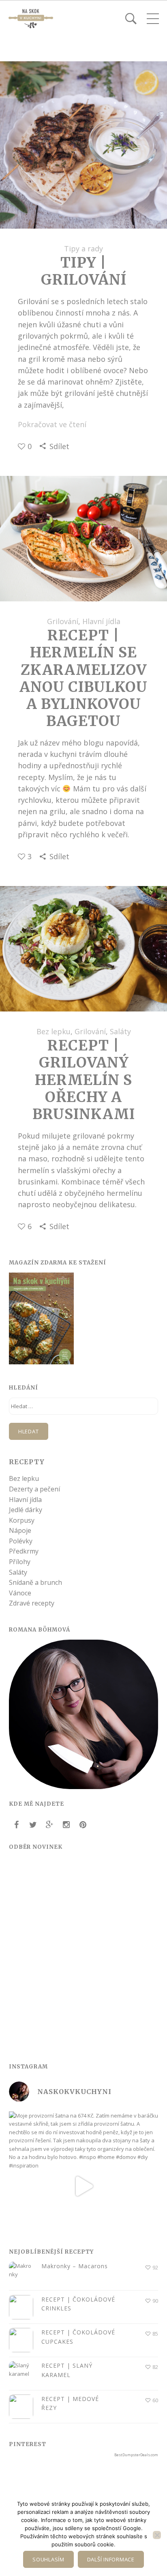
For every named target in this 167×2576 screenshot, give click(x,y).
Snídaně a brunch (35, 1582)
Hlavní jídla (101, 621)
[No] (157, 2535)
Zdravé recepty (32, 1603)
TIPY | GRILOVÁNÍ (84, 271)
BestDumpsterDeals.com (136, 2455)
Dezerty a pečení (34, 1489)
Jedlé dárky (26, 1510)
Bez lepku (54, 1031)
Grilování (63, 621)
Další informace (111, 2559)
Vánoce (20, 1593)
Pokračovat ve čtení (52, 424)
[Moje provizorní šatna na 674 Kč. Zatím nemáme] (83, 2186)
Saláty (120, 1031)
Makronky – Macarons (75, 2266)
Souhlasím (48, 2559)
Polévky (21, 1541)
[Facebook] (16, 1825)
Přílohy (20, 1562)
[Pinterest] (83, 1825)
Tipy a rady (83, 249)
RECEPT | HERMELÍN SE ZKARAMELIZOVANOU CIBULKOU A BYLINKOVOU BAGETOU (83, 678)
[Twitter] (33, 1825)
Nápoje (20, 1530)
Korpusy (22, 1520)
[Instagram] (66, 1825)
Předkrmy (24, 1551)
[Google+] (49, 1825)
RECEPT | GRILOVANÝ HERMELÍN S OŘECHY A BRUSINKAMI (84, 1080)
